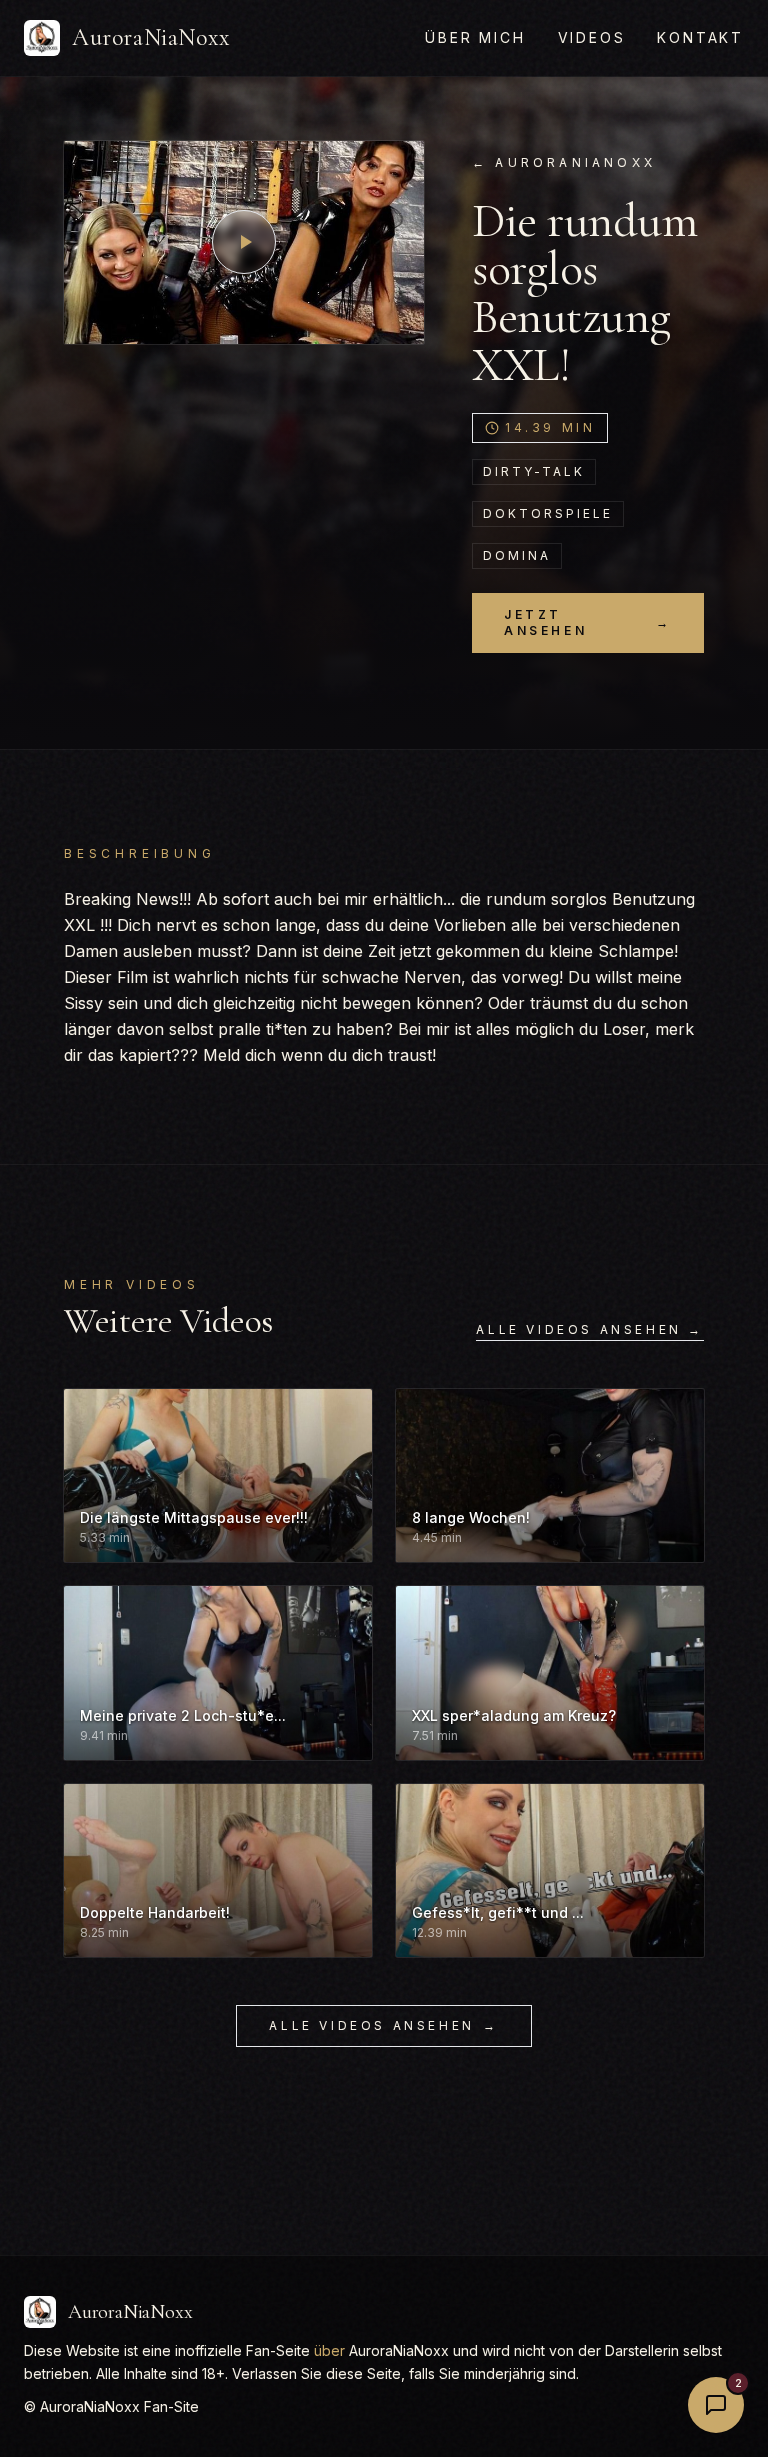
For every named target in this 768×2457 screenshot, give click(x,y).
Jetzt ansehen (588, 622)
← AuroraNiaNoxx (564, 162)
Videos (592, 37)
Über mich (475, 37)
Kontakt (700, 37)
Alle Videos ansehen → (590, 1329)
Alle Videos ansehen (383, 2025)
